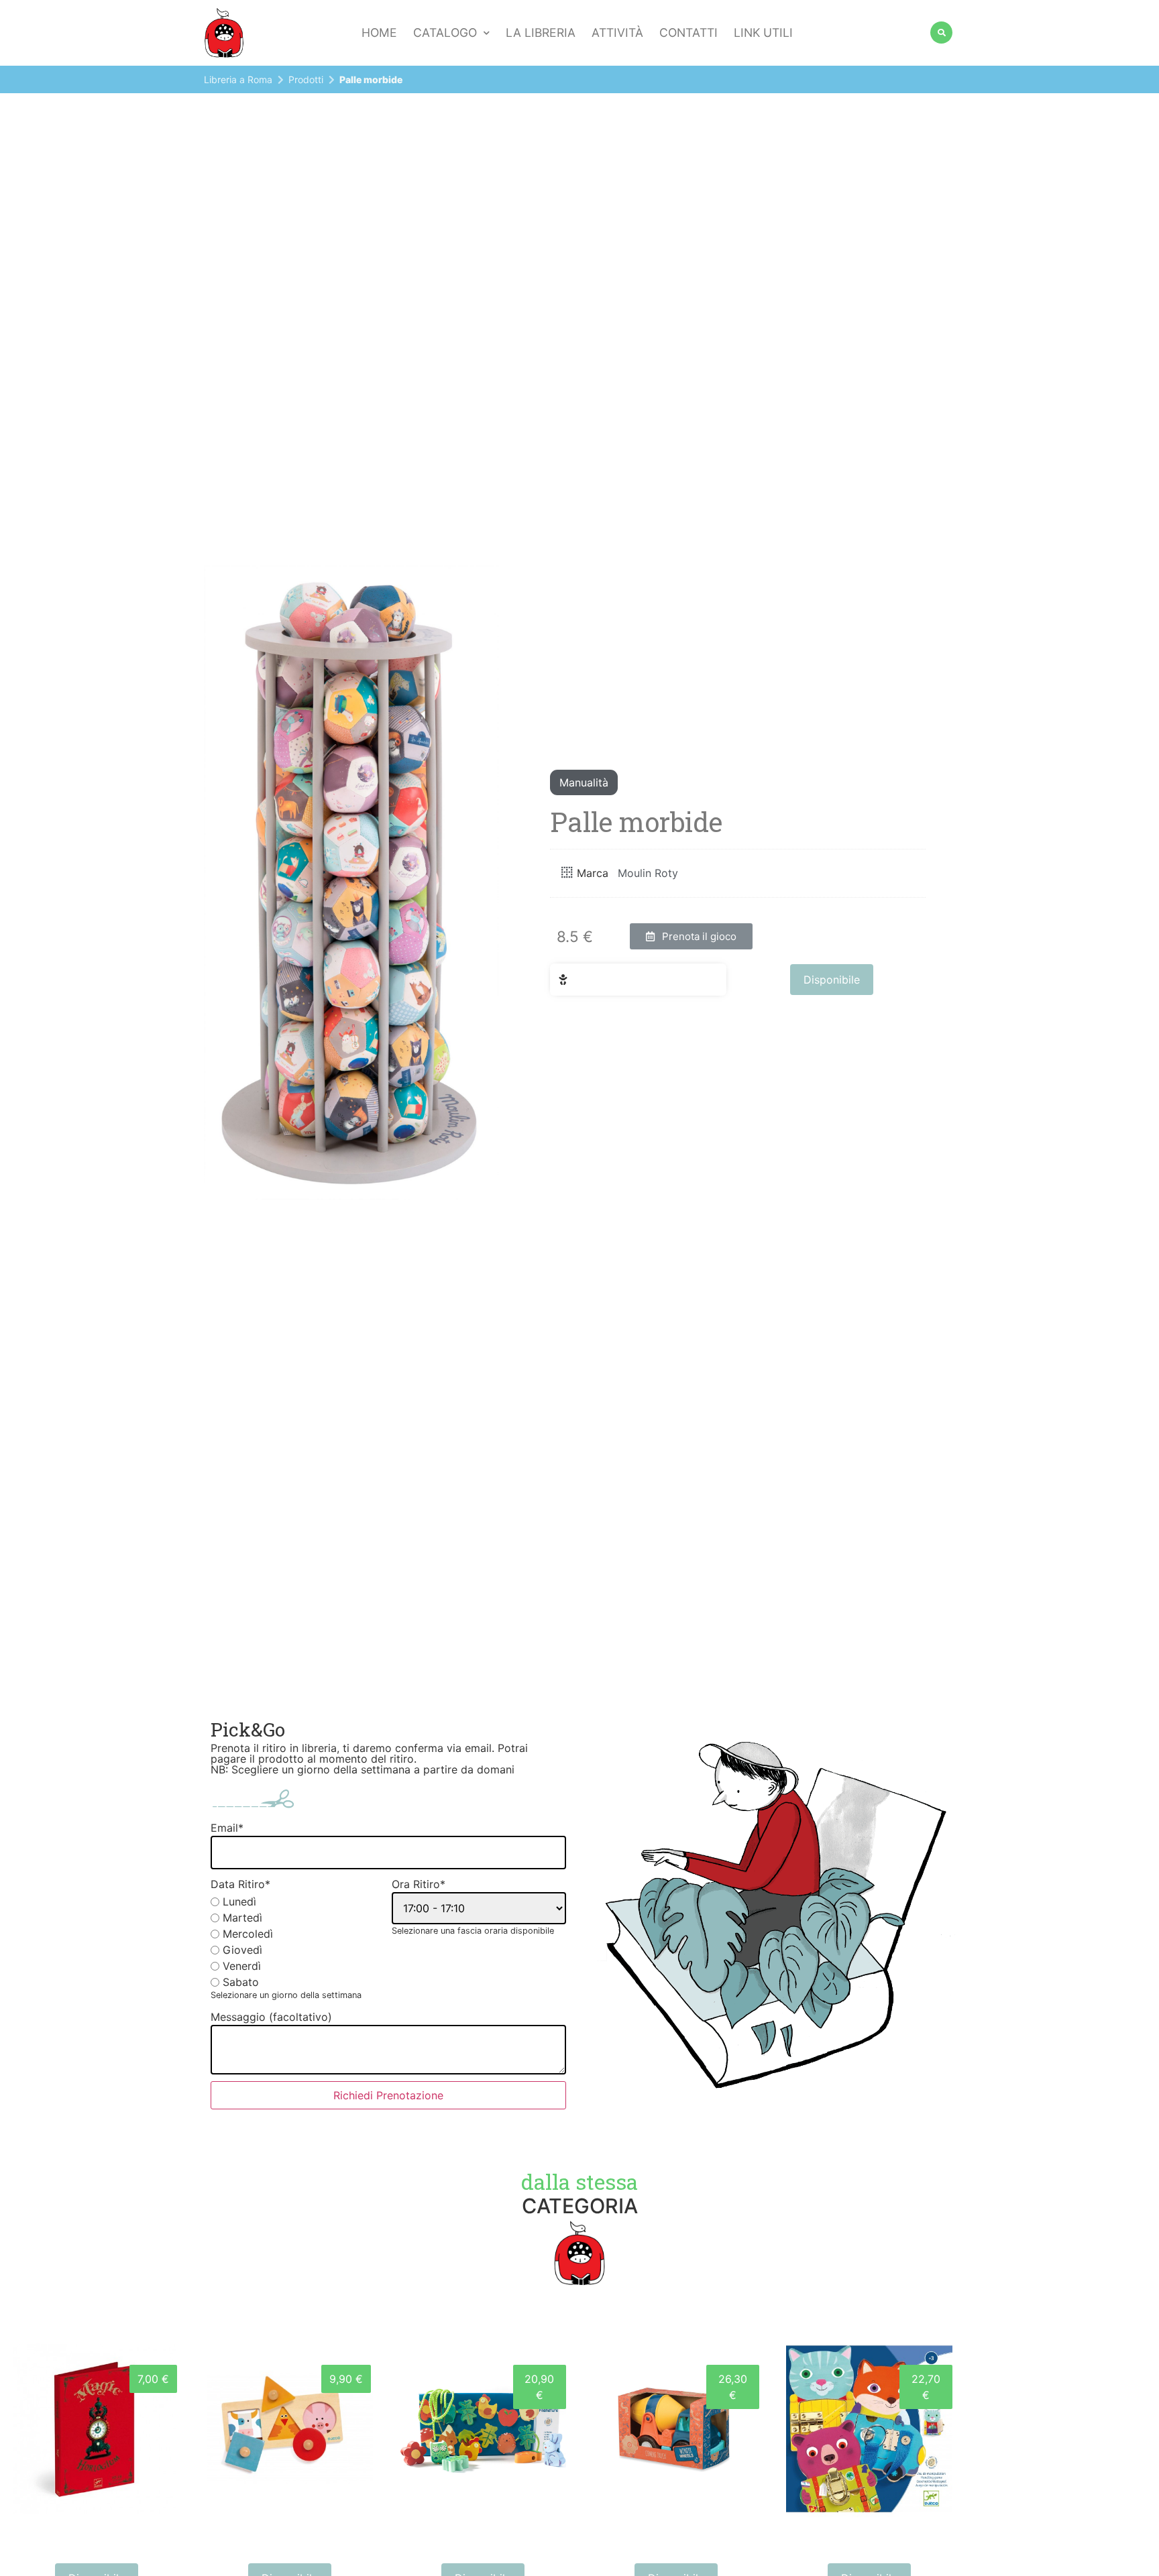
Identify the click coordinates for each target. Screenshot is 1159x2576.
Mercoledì (248, 1934)
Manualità (584, 782)
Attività (617, 33)
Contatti (688, 33)
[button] (691, 936)
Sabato (241, 1982)
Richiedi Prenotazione (388, 2095)
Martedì (242, 1918)
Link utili (763, 33)
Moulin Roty (648, 873)
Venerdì (242, 1966)
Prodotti (306, 79)
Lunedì (239, 1901)
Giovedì (242, 1950)
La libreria (541, 33)
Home (379, 33)
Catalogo (445, 33)
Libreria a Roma (238, 79)
